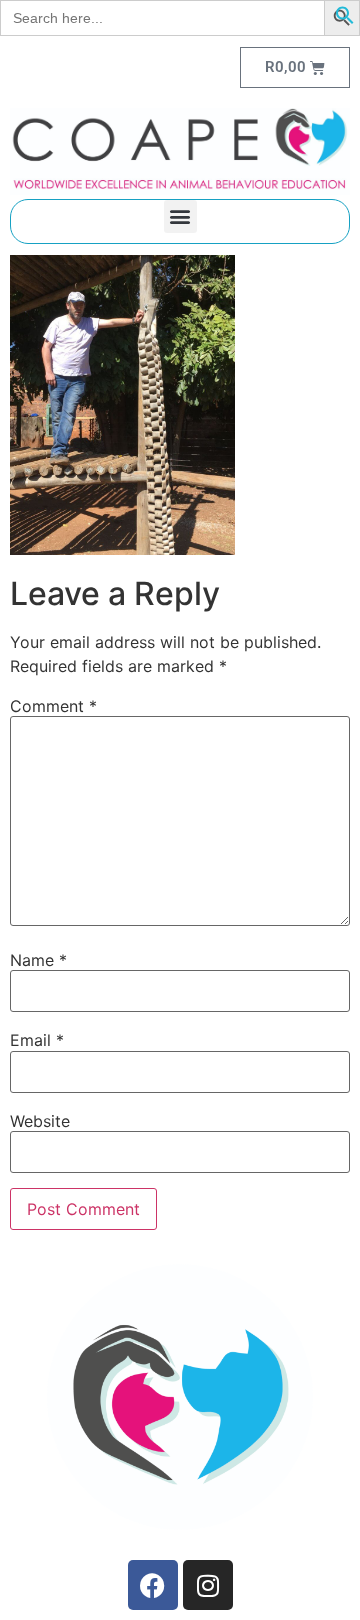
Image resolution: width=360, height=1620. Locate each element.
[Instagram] (208, 1585)
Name (38, 960)
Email (37, 1040)
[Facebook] (153, 1585)
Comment (53, 706)
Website (40, 1121)
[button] (345, 19)
